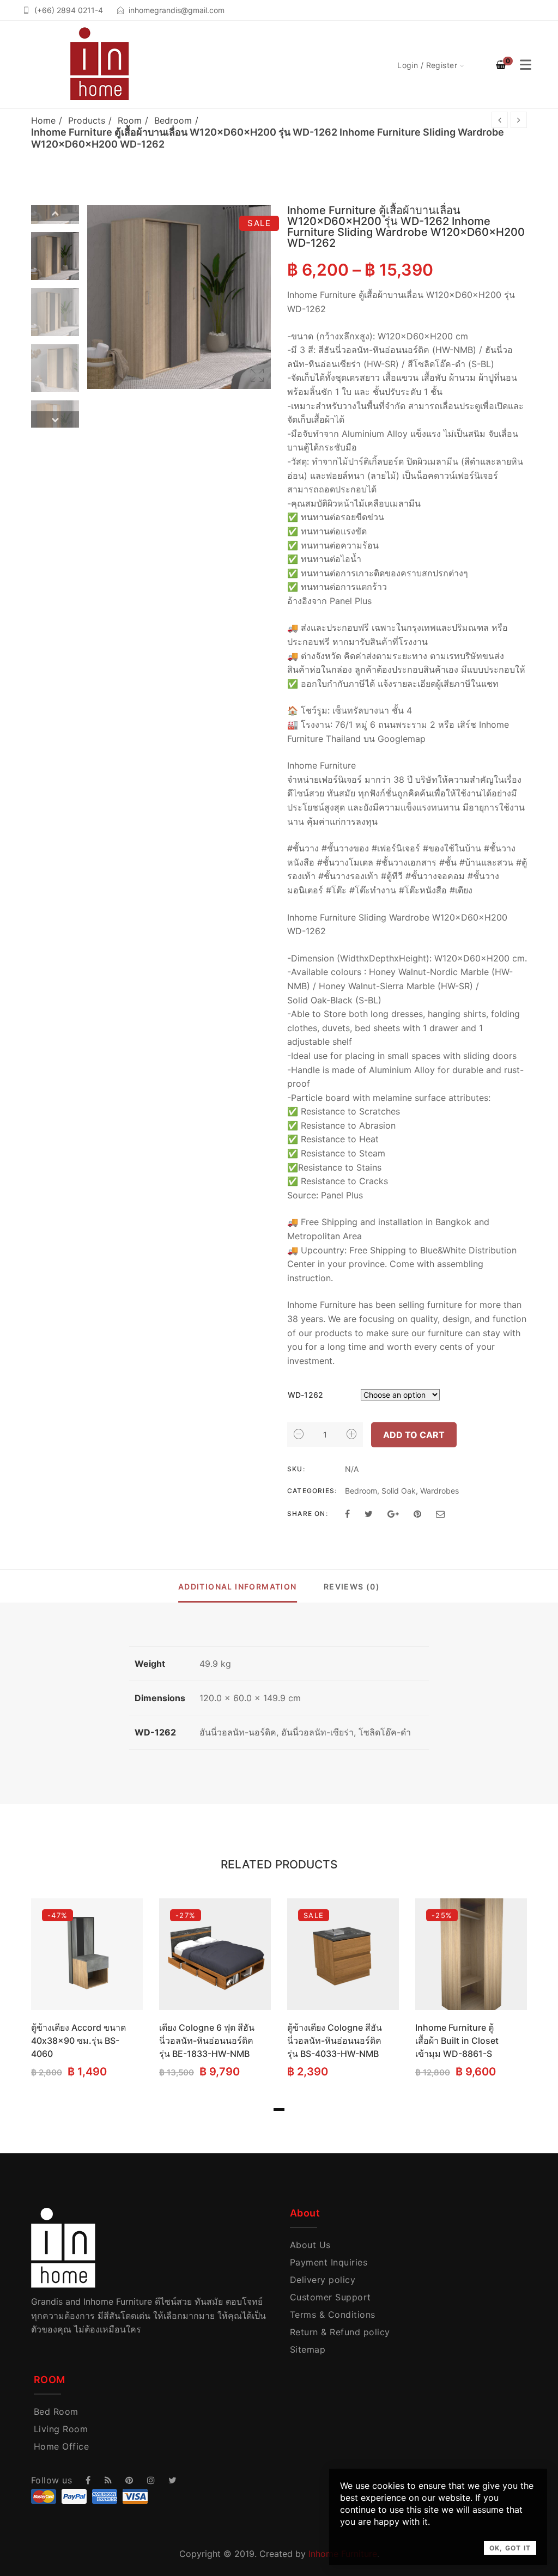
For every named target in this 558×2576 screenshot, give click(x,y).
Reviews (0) (352, 1587)
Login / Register (427, 65)
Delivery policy (323, 2280)
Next (55, 419)
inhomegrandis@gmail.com (177, 10)
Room (130, 120)
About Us (310, 2245)
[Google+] (393, 1514)
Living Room (61, 2429)
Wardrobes (439, 1491)
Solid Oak (399, 1491)
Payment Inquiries (329, 2262)
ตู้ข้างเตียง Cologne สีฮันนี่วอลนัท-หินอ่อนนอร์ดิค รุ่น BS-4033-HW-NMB (335, 2041)
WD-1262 (305, 1395)
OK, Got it (510, 2548)
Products (87, 120)
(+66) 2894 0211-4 (69, 10)
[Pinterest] (417, 1514)
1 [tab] (279, 2109)
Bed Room (56, 2411)
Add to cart (414, 1435)
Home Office (61, 2446)
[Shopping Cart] (501, 65)
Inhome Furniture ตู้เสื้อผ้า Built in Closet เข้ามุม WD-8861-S (457, 2041)
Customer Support (330, 2297)
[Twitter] (369, 1514)
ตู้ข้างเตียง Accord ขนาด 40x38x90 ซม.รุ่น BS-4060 (78, 2041)
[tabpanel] (87, 1990)
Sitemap (308, 2349)
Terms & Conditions (333, 2315)
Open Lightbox (179, 297)
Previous (55, 213)
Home (43, 120)
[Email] (440, 1514)
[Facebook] (347, 1514)
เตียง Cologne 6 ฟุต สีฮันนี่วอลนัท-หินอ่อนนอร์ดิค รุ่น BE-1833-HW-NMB (207, 2041)
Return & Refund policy (340, 2332)
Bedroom (173, 120)
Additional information (238, 1587)
